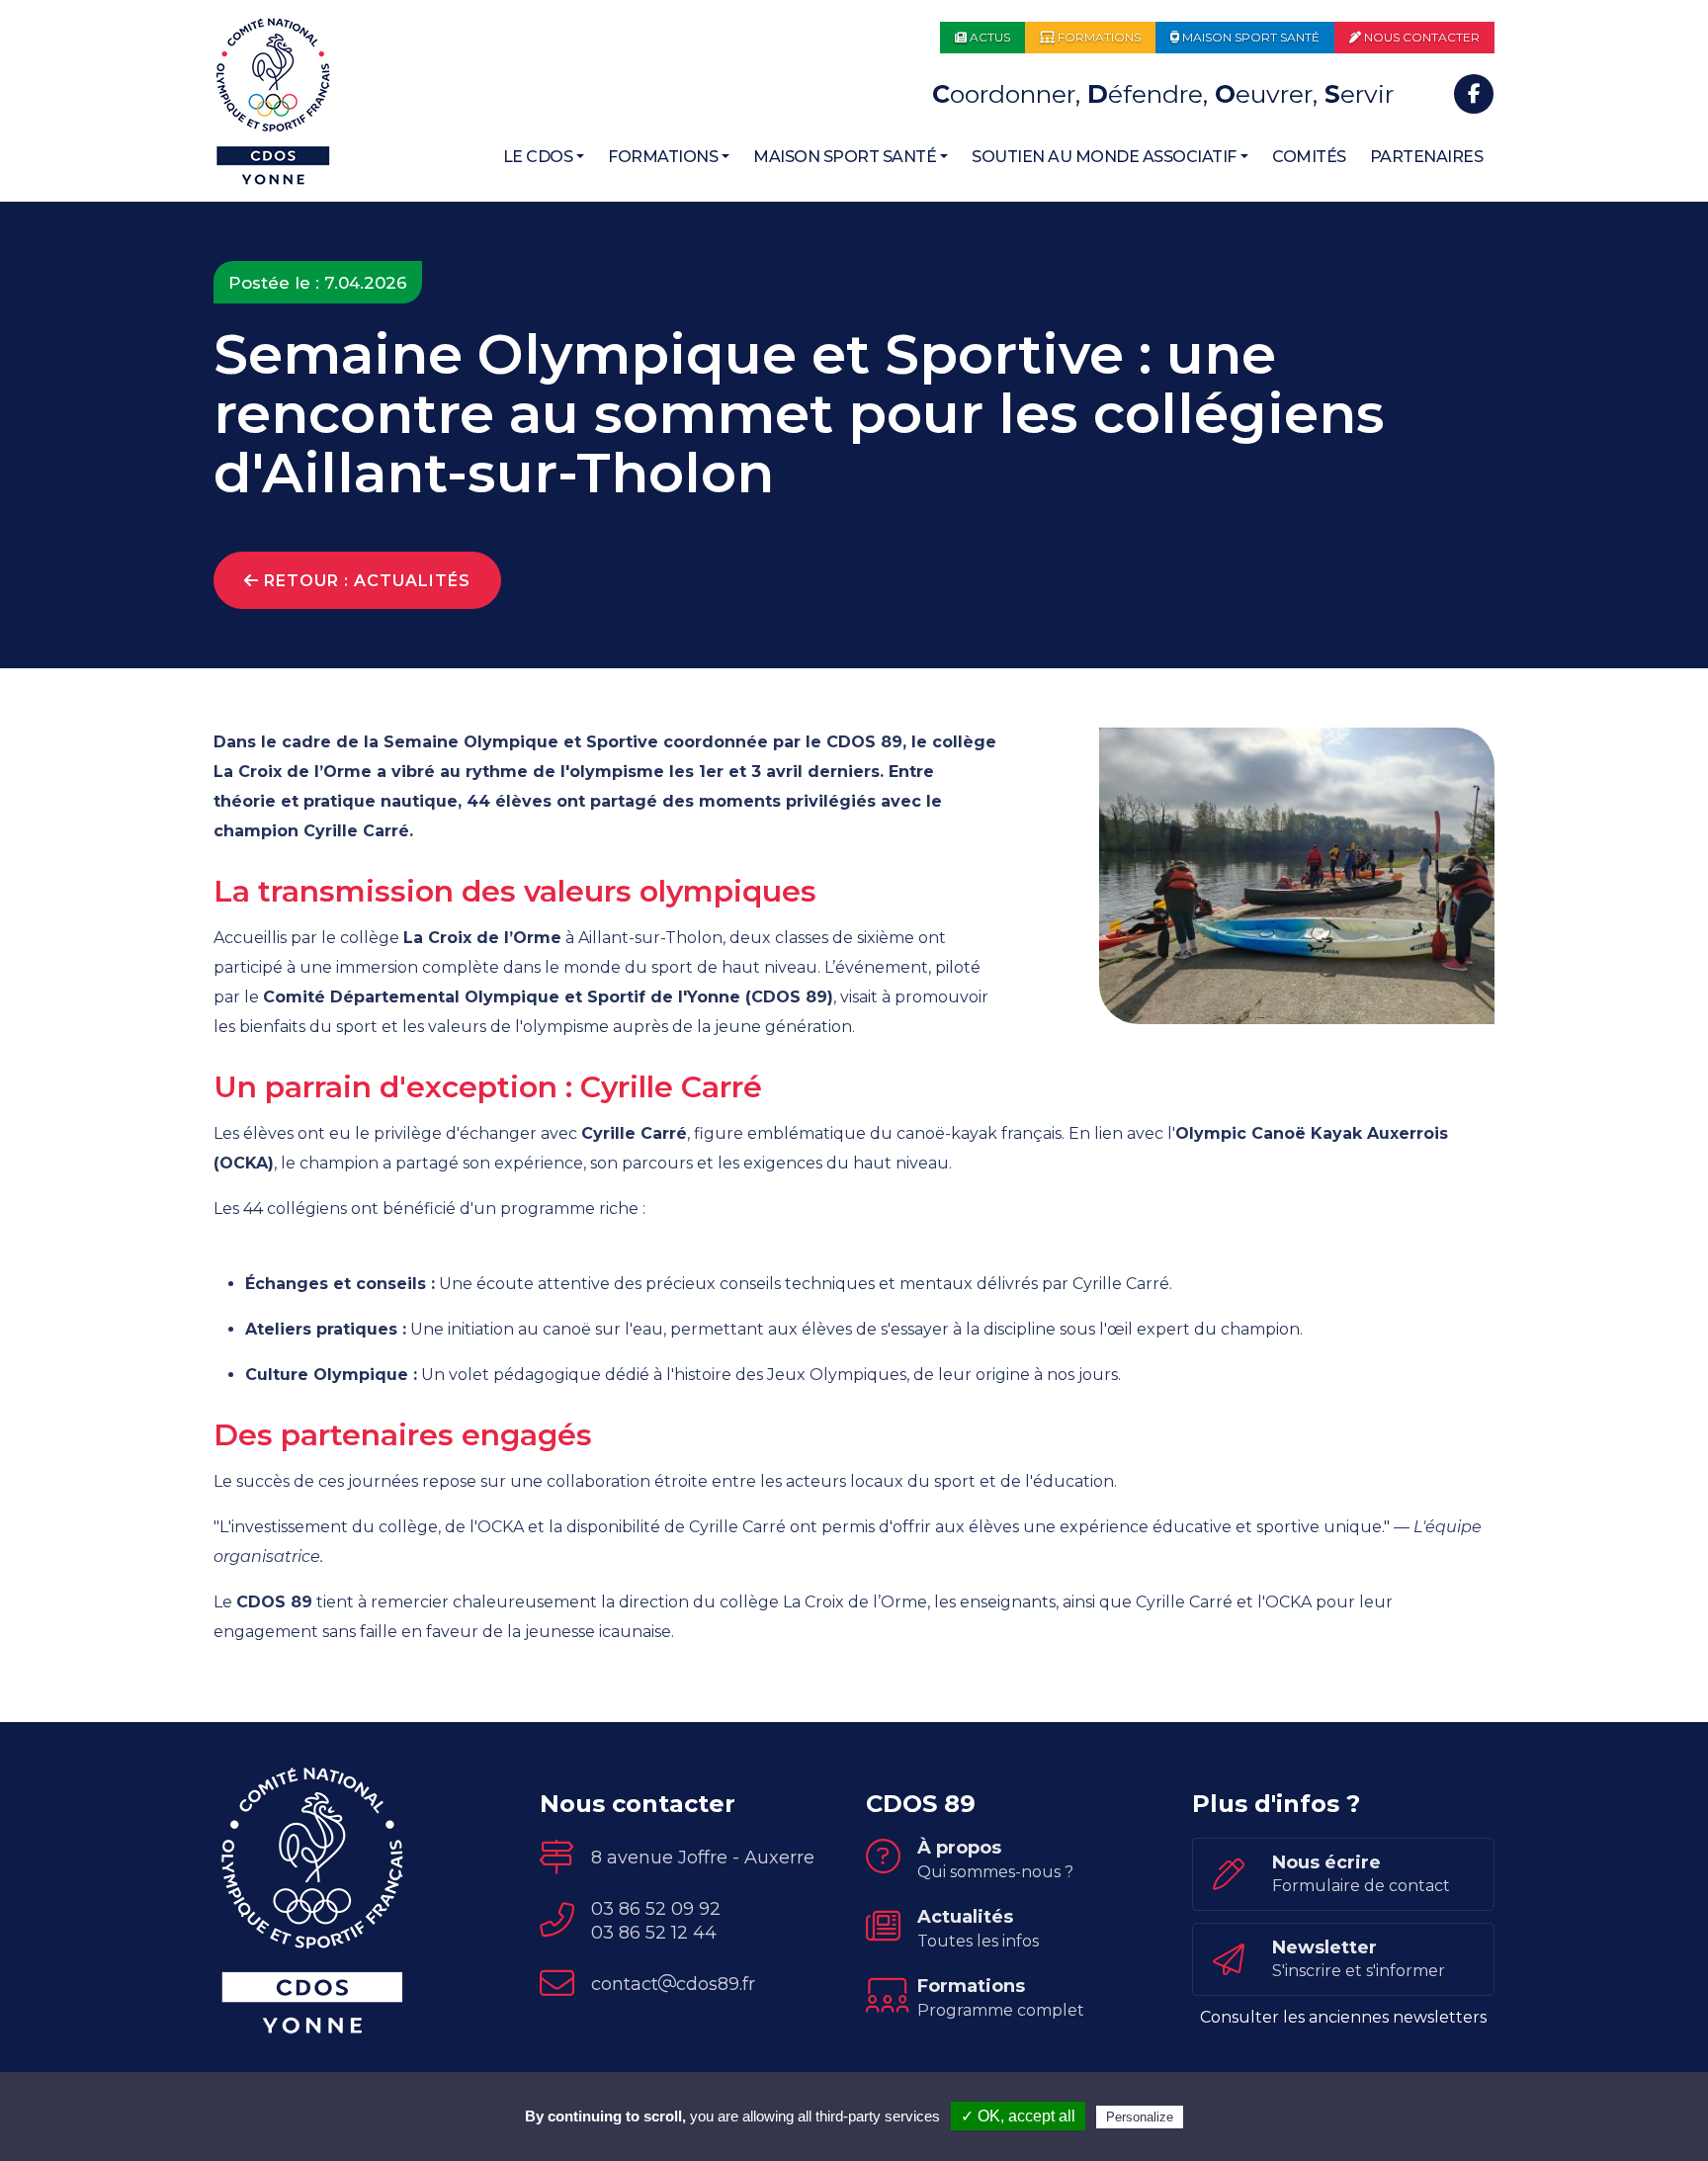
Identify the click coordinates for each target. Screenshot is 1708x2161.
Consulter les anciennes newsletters (1343, 2017)
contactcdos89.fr (673, 1984)
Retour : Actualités (365, 581)
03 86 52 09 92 (656, 1909)
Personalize (1140, 2117)
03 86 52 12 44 (654, 1933)
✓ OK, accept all (1018, 2116)
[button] (544, 157)
